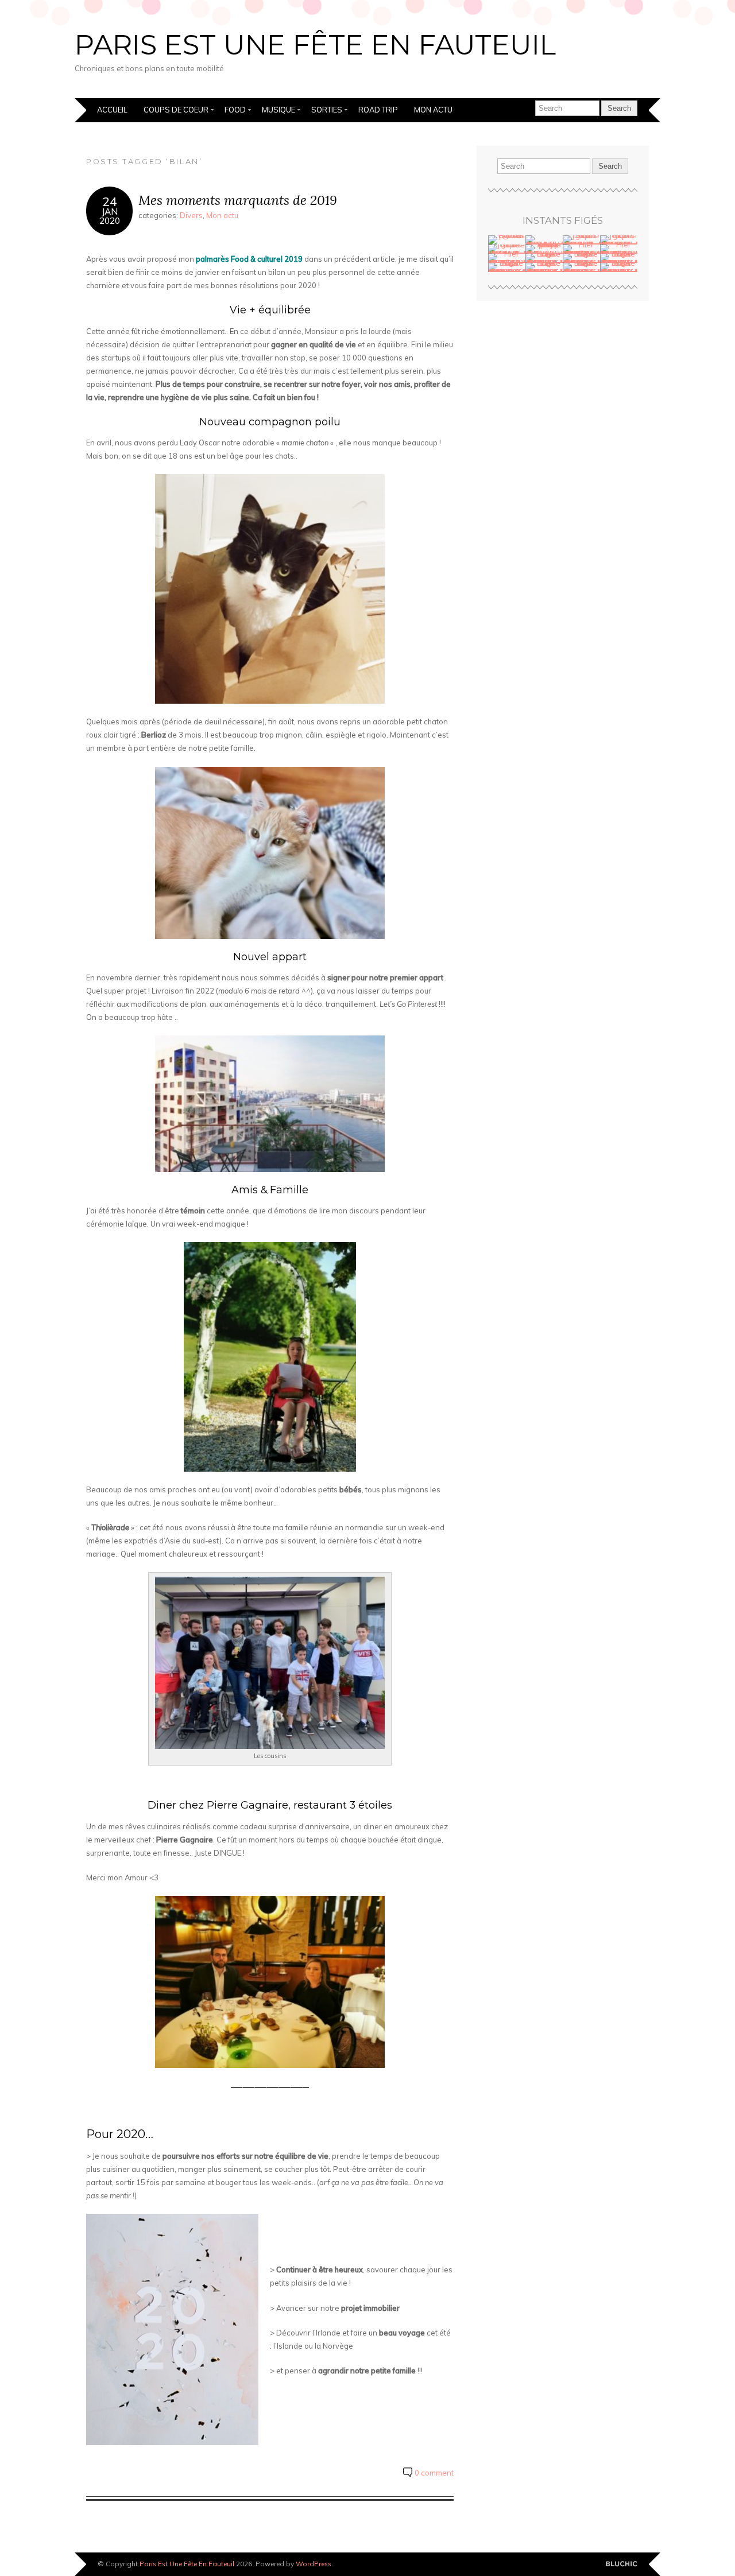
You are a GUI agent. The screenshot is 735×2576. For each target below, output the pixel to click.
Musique (278, 110)
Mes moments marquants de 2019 (238, 200)
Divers (191, 215)
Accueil (112, 110)
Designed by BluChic (622, 2564)
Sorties (327, 110)
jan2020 (110, 216)
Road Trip (378, 110)
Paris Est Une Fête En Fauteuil (315, 45)
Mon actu (433, 110)
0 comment (434, 2473)
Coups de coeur (176, 110)
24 (110, 201)
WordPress (314, 2564)
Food (235, 110)
